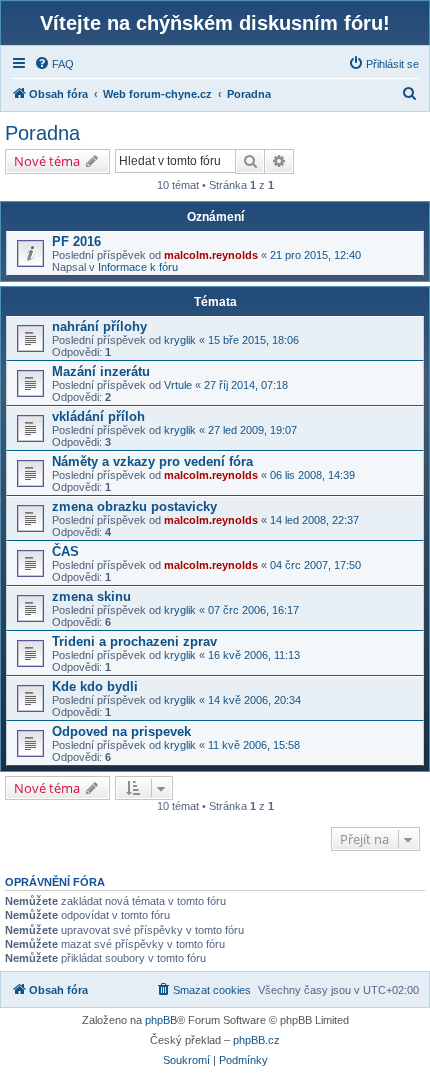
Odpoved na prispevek (121, 731)
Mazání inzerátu (101, 371)
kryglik (180, 340)
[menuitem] (54, 64)
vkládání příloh (98, 416)
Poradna (42, 133)
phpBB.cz (256, 1040)
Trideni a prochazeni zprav (134, 641)
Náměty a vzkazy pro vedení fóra (152, 461)
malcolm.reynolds (211, 255)
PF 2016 (76, 241)
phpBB (161, 1020)
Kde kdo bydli (95, 686)
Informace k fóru (138, 267)
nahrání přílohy (99, 326)
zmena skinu (91, 596)
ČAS (65, 551)
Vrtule (178, 385)
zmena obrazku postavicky (134, 506)
